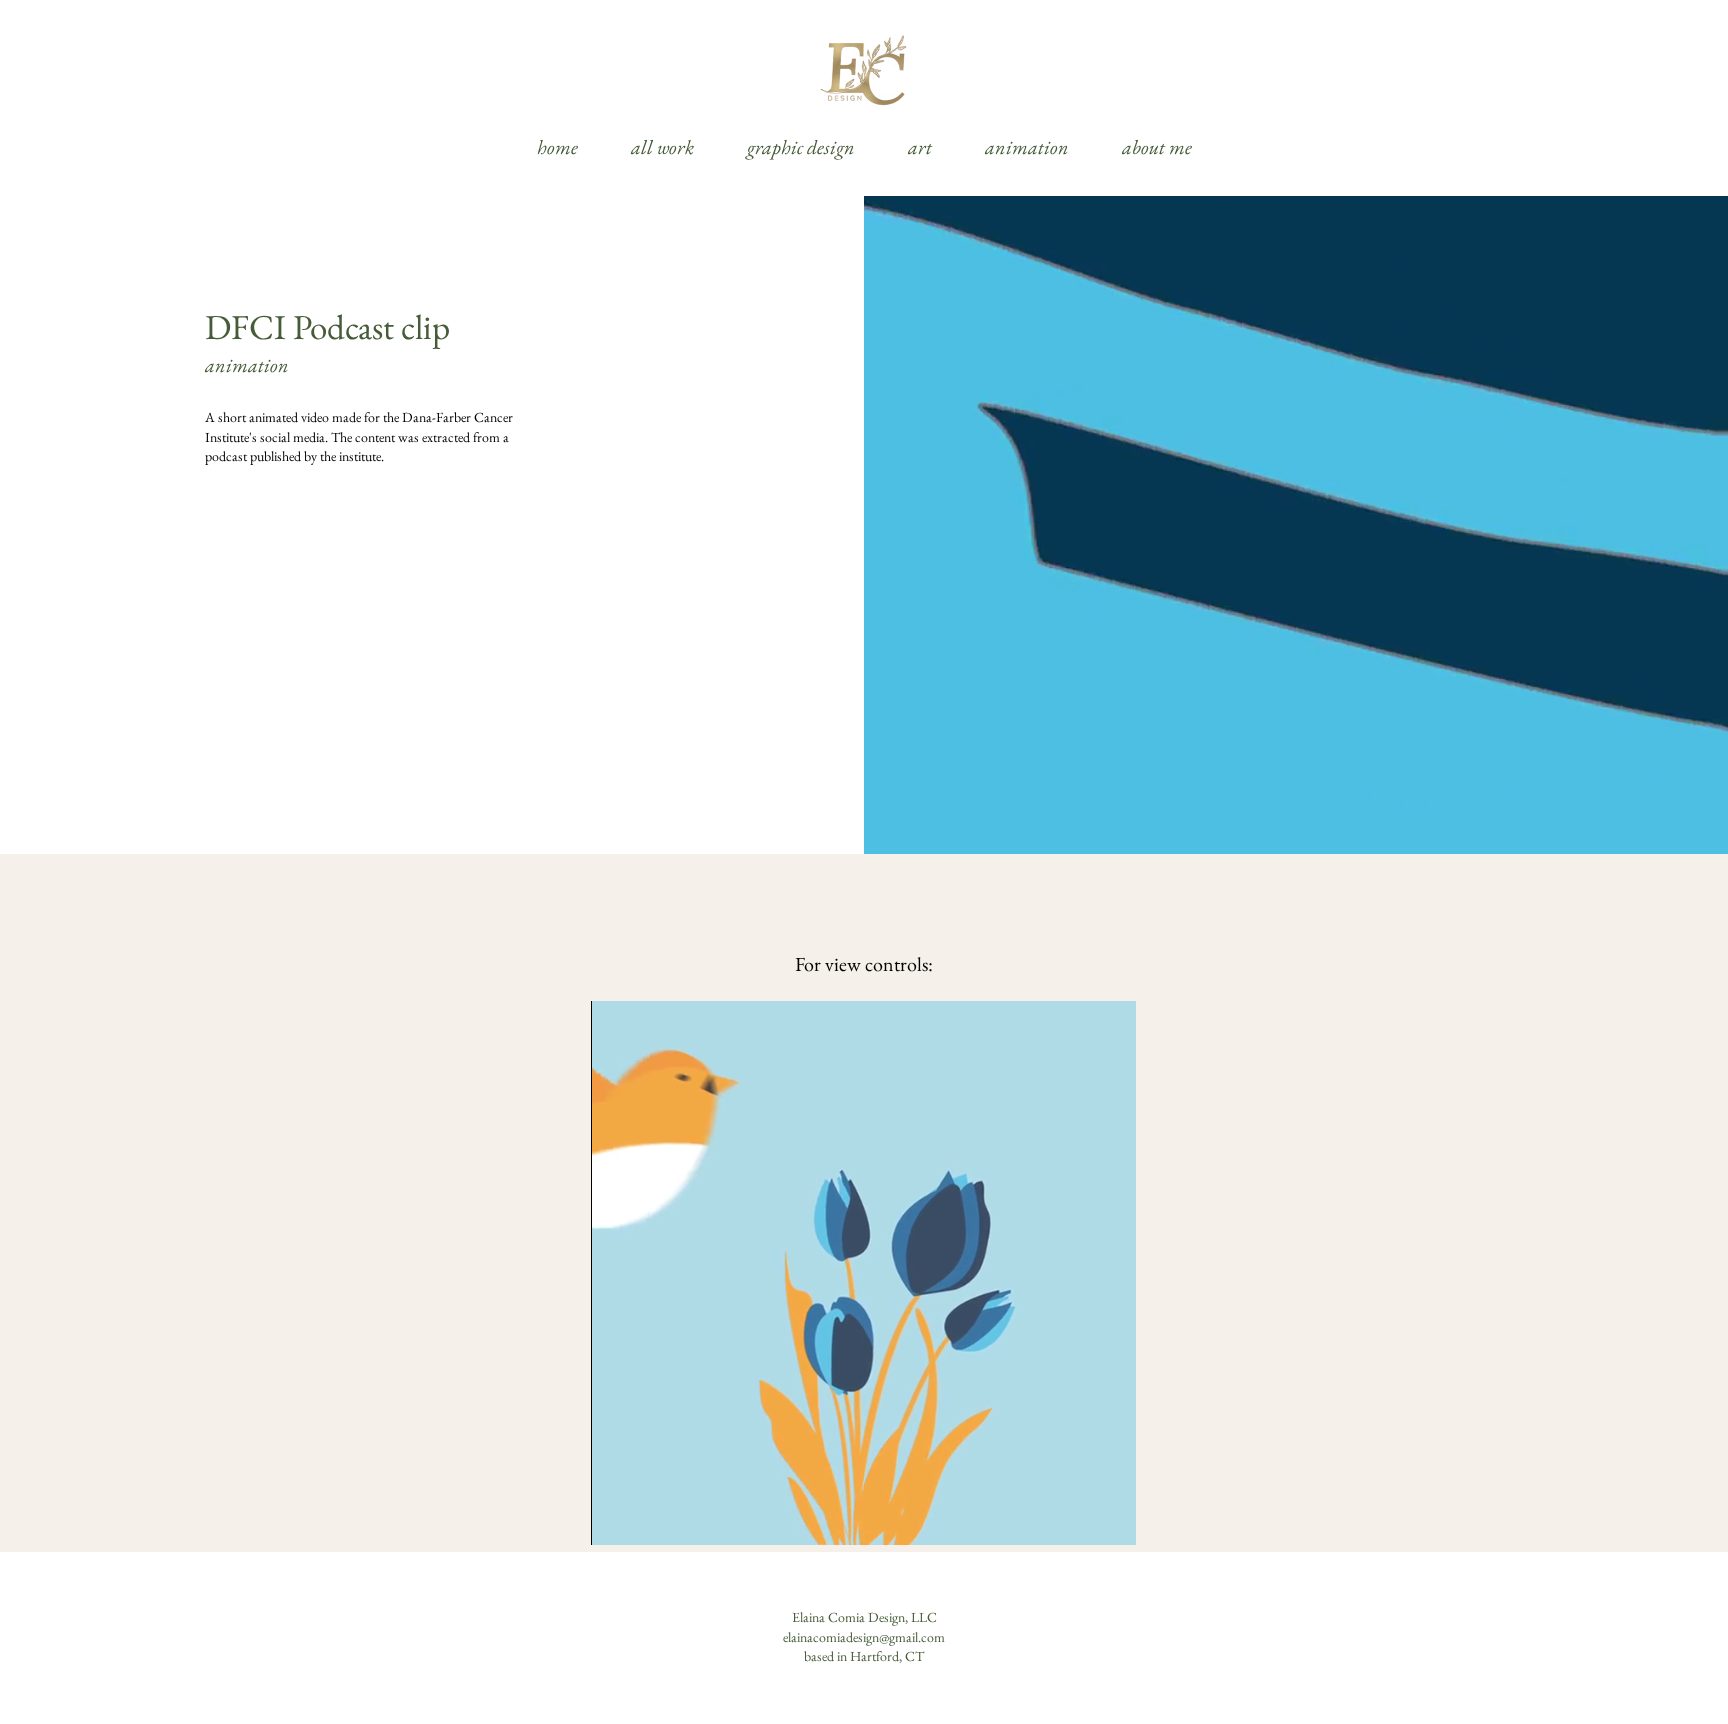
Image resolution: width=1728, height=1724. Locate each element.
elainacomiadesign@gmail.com (864, 1637)
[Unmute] (651, 1518)
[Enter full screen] (1109, 1518)
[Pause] (617, 1518)
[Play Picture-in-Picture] (1075, 1518)
